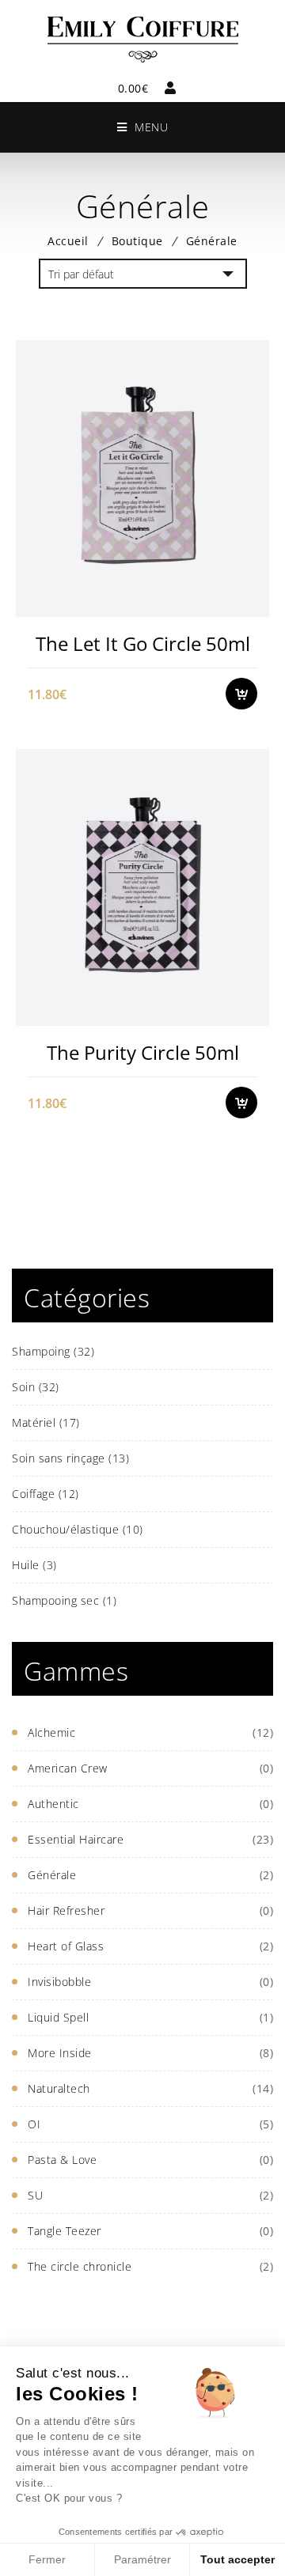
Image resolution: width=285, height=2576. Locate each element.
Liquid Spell (58, 2017)
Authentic (53, 1804)
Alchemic (51, 1732)
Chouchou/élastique (78, 1529)
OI (34, 2124)
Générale (52, 1875)
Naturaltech (59, 2088)
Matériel (46, 1422)
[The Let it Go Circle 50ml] (142, 478)
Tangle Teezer (65, 2231)
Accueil (68, 241)
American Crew (68, 1768)
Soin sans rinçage (70, 1458)
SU (35, 2195)
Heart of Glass (66, 1946)
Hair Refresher (66, 1910)
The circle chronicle (80, 2266)
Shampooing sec (64, 1600)
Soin (36, 1387)
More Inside (60, 2053)
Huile (34, 1565)
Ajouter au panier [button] (249, 605)
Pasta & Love (62, 2160)
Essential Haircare (76, 1839)
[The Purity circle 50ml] (142, 887)
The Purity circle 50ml (143, 1052)
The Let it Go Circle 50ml (143, 643)
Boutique (137, 241)
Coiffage (46, 1494)
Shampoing (53, 1351)
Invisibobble (59, 1982)
